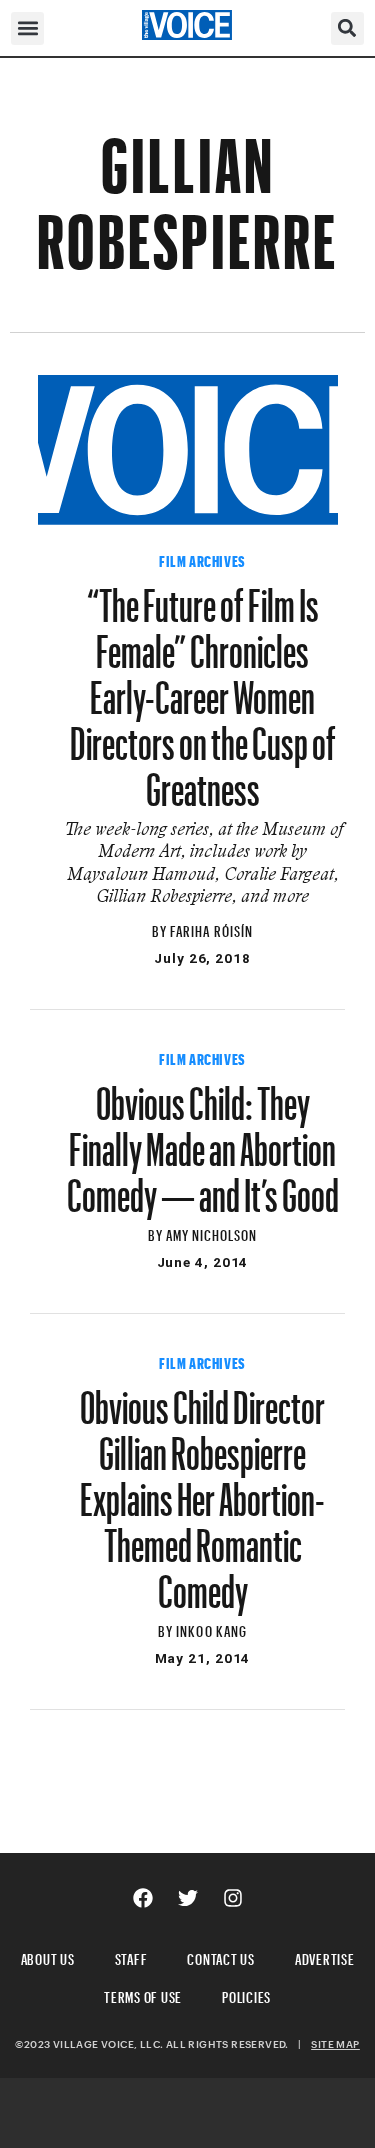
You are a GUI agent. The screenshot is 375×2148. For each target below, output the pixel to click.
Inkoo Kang (211, 1628)
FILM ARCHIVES (202, 559)
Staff (131, 1956)
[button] (27, 28)
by (161, 928)
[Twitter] (188, 1898)
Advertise (325, 1956)
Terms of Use (143, 1994)
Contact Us (221, 1956)
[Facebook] (143, 1898)
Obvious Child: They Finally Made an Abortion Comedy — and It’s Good (203, 1140)
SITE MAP (335, 2044)
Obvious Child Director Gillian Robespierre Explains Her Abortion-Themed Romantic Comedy (202, 1490)
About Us (48, 1956)
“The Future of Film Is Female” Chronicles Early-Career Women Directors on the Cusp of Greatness (203, 688)
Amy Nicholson (212, 1232)
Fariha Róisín (211, 928)
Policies (246, 1994)
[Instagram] (233, 1898)
